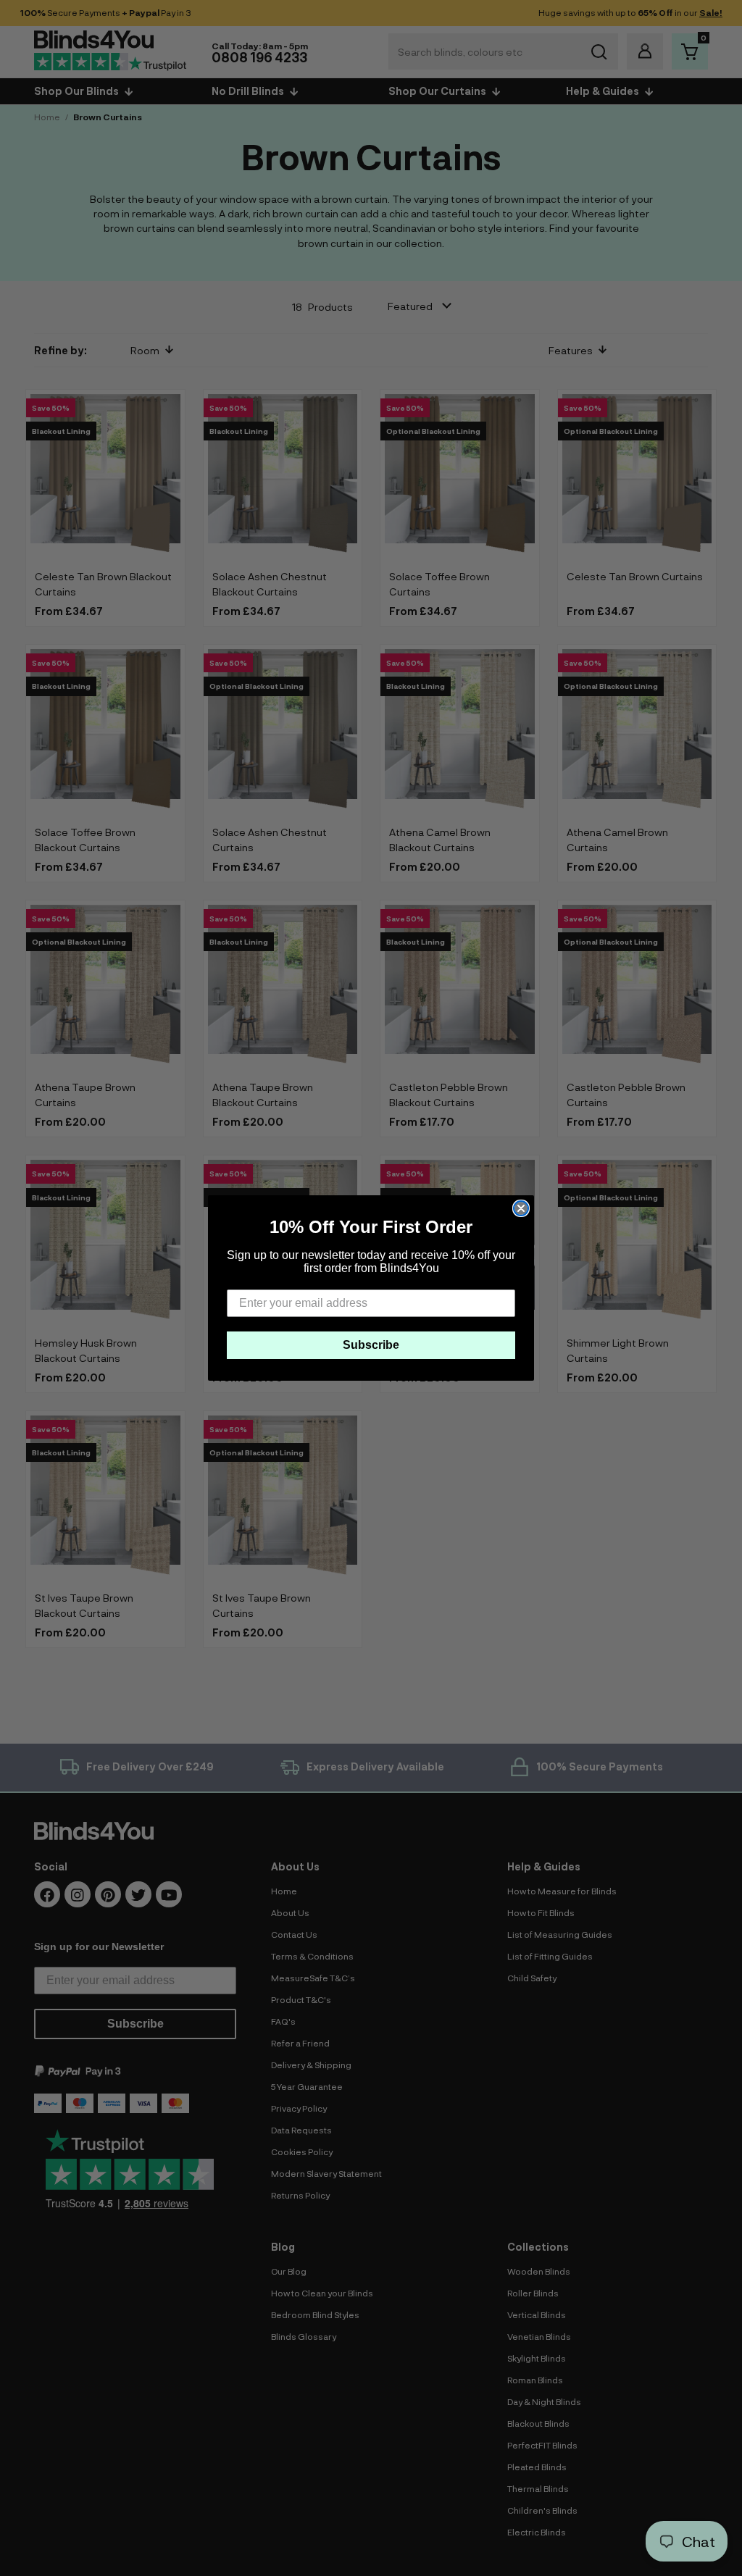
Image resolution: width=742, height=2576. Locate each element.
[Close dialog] (521, 1208)
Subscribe (371, 1345)
